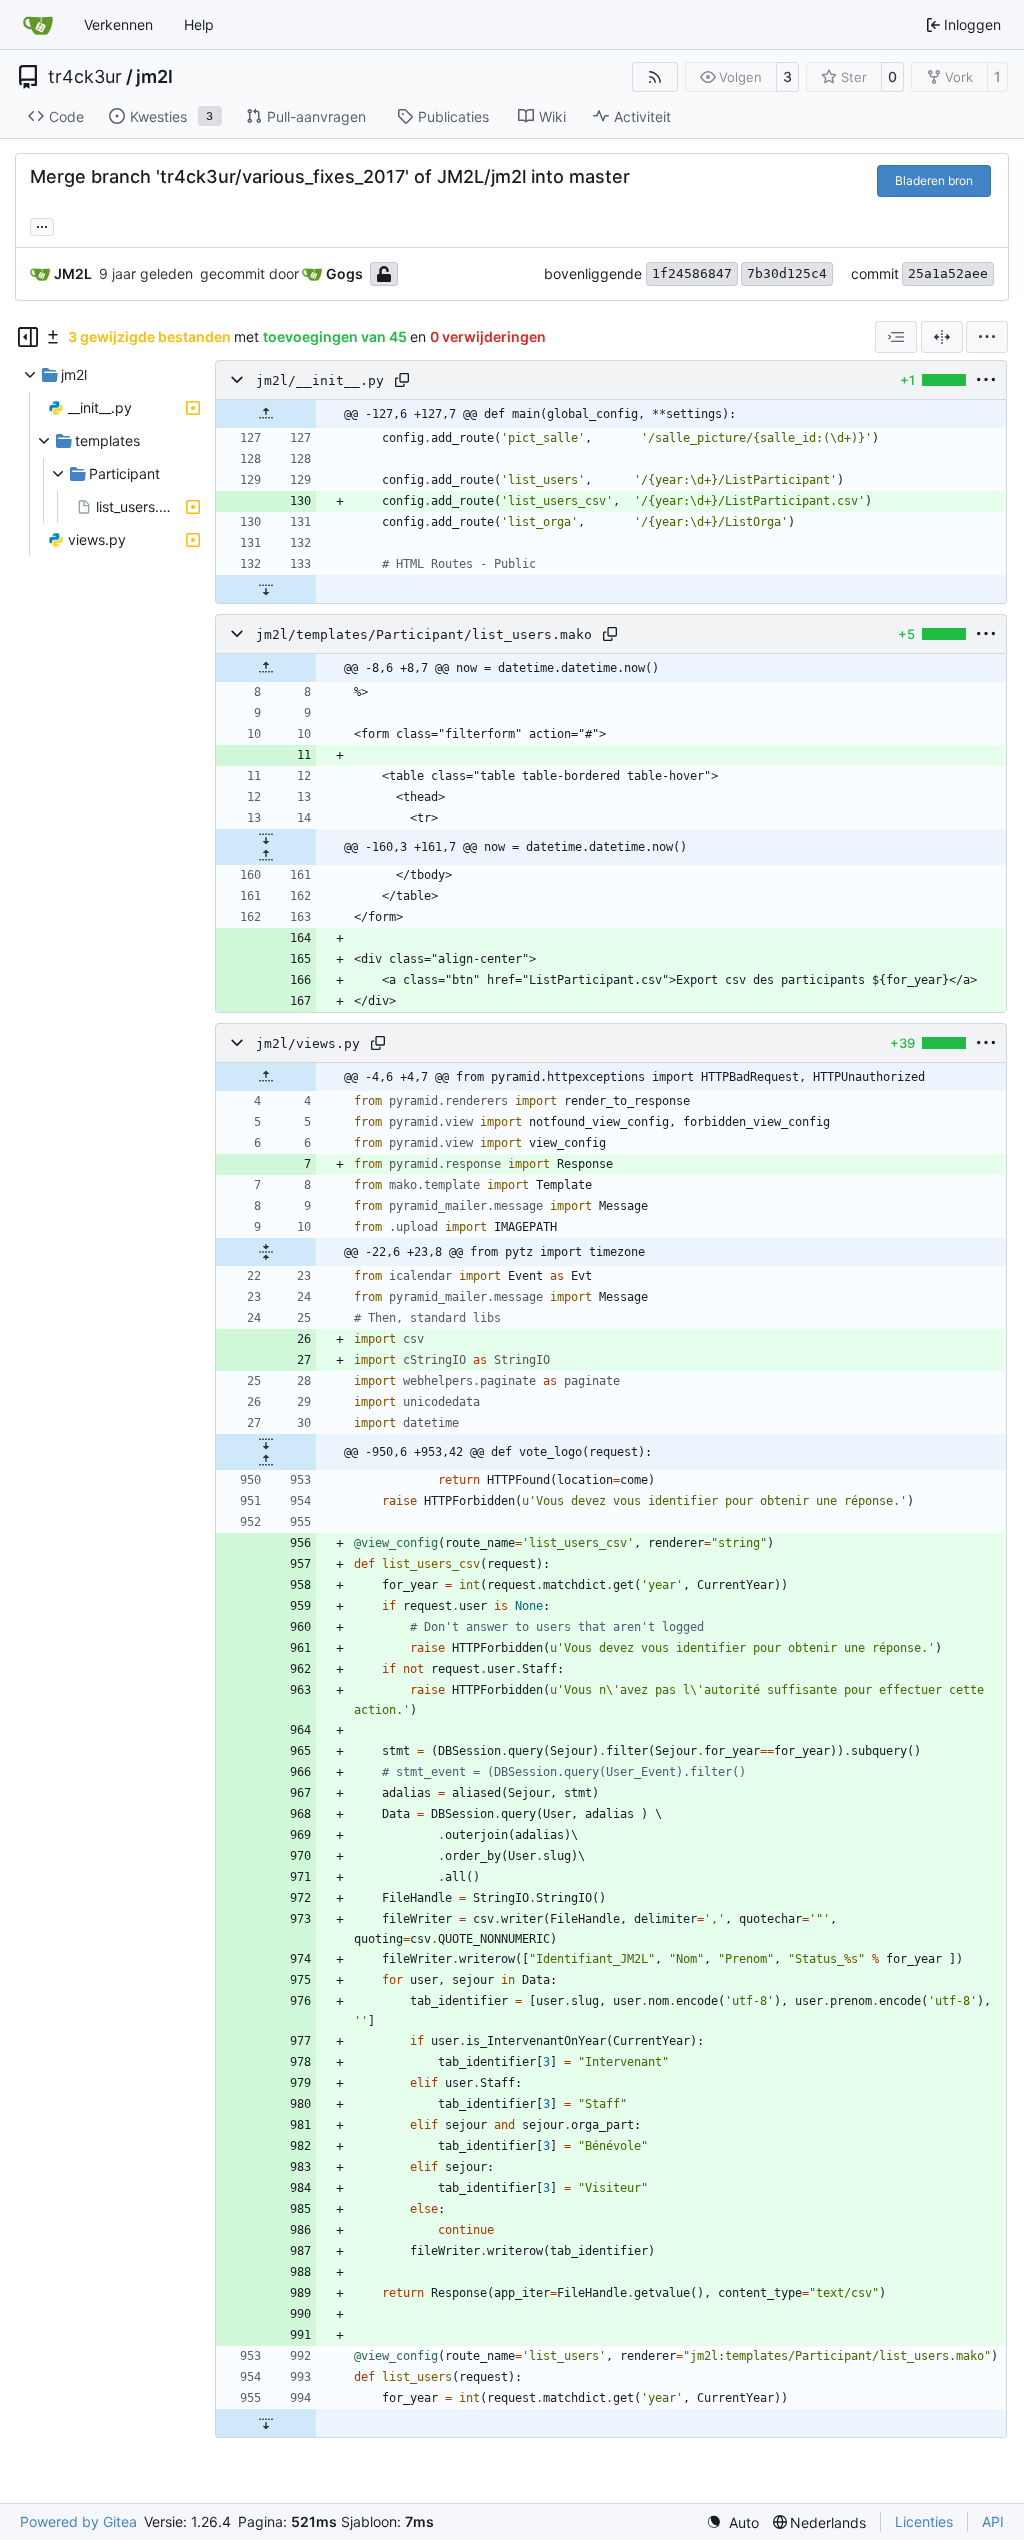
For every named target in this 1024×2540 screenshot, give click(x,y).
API (993, 2521)
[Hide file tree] (28, 337)
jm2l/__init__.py (320, 380)
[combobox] (896, 337)
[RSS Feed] (655, 77)
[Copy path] (402, 380)
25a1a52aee (948, 273)
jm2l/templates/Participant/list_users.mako (424, 634)
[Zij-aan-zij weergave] (942, 337)
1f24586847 (692, 273)
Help (199, 24)
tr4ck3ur (85, 77)
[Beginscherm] (38, 25)
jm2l (154, 77)
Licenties (924, 2521)
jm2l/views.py (308, 1043)
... (42, 224)
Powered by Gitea (78, 2521)
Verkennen (118, 24)
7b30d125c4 (787, 273)
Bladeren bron (934, 180)
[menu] (987, 337)
